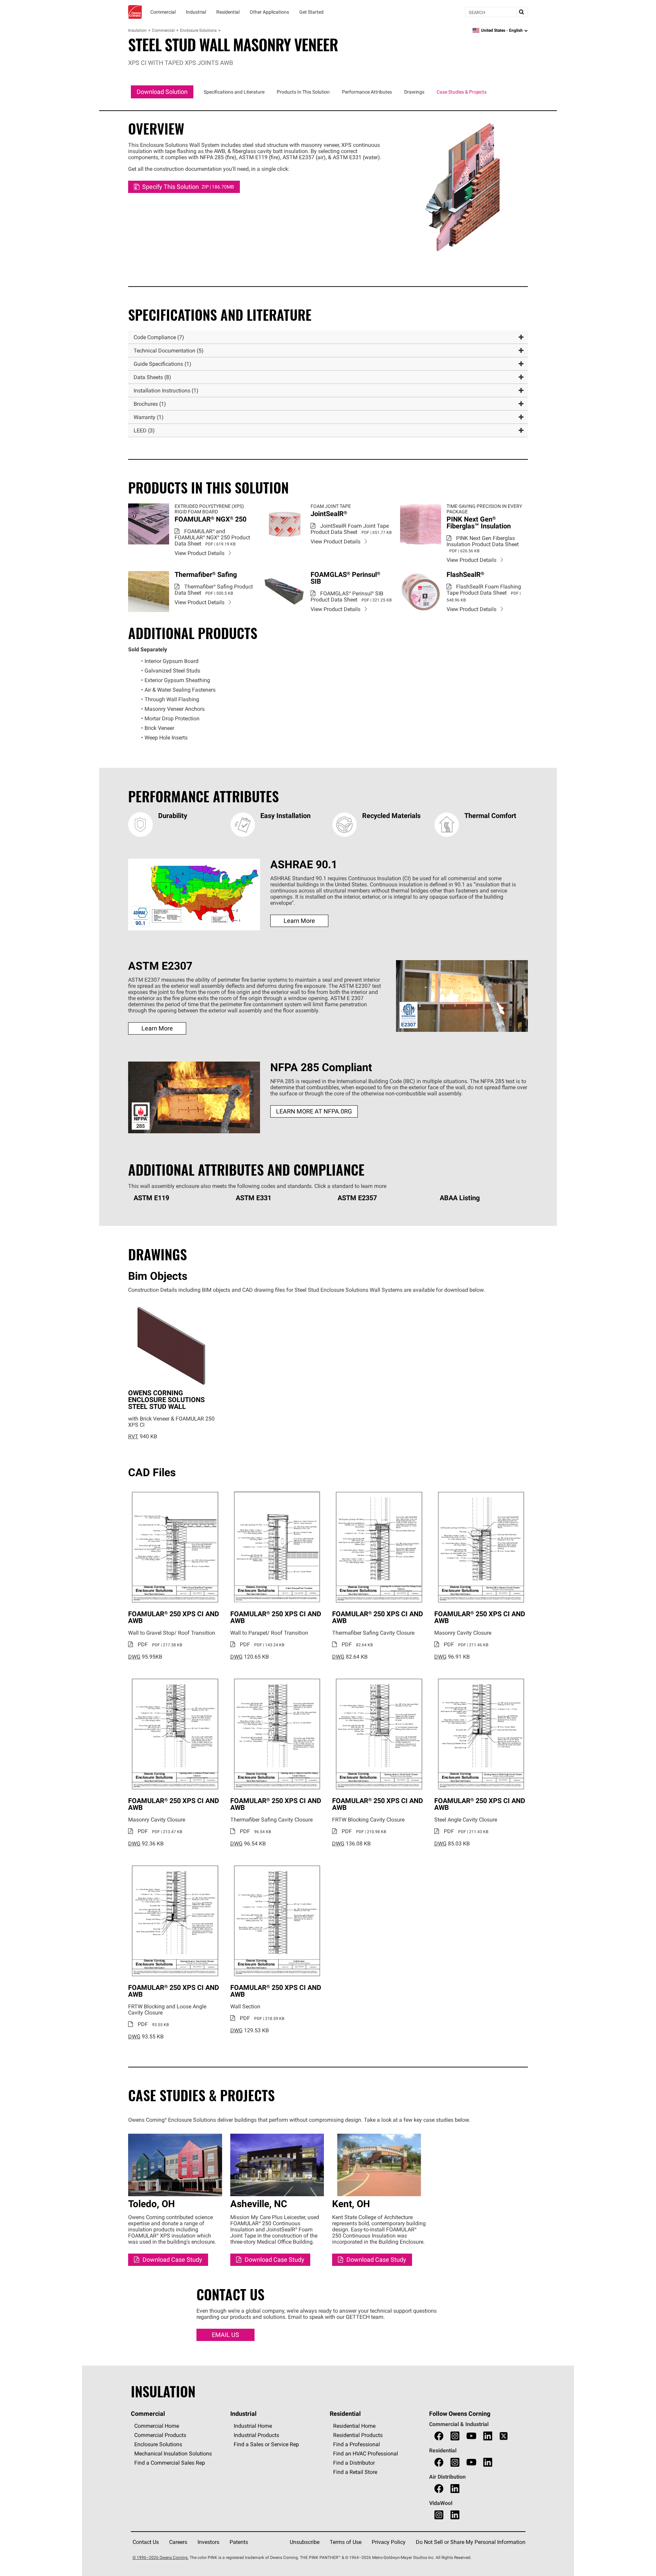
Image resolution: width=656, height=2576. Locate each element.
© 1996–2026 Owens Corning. (161, 2557)
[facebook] (439, 2436)
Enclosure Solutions (198, 30)
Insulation (137, 30)
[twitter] (504, 2436)
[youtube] (471, 2436)
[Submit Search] (522, 12)
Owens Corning (135, 12)
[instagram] (455, 2436)
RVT (133, 1436)
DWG (134, 1657)
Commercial (163, 30)
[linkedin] (488, 2436)
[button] (328, 337)
